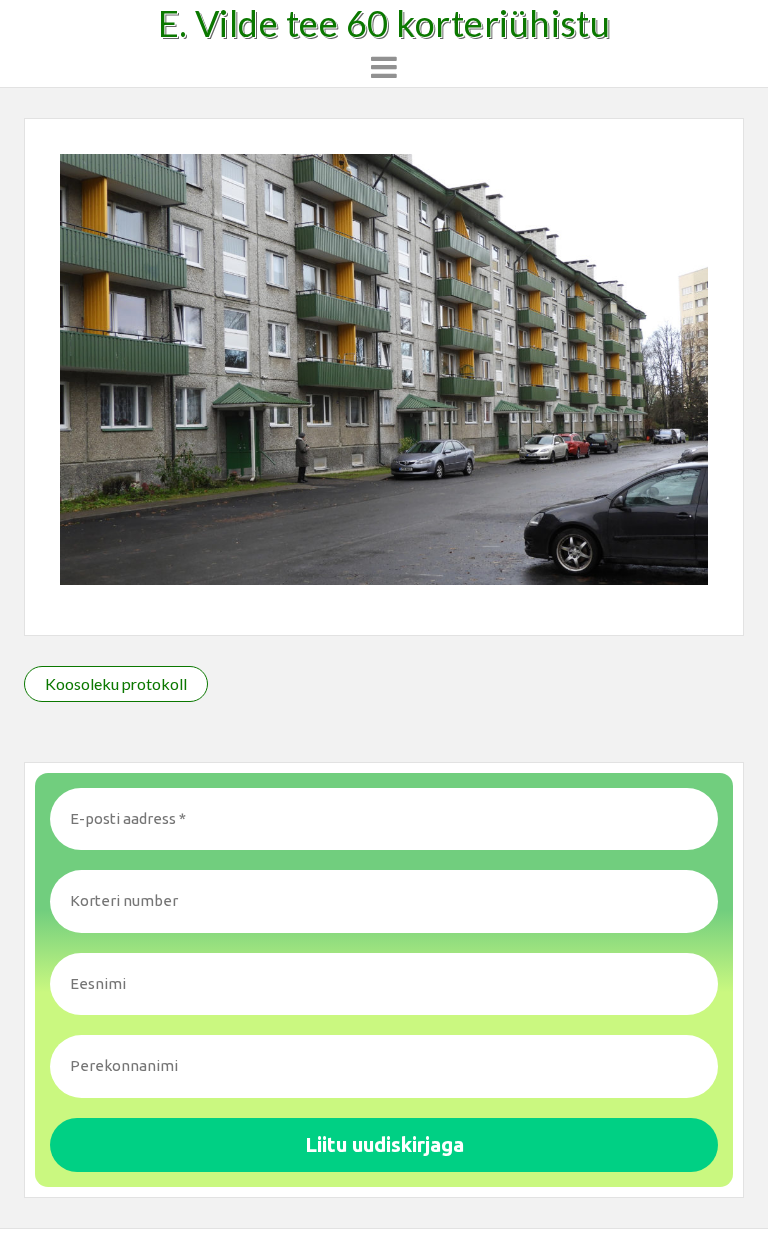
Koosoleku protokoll (116, 683)
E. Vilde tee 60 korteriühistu (384, 23)
